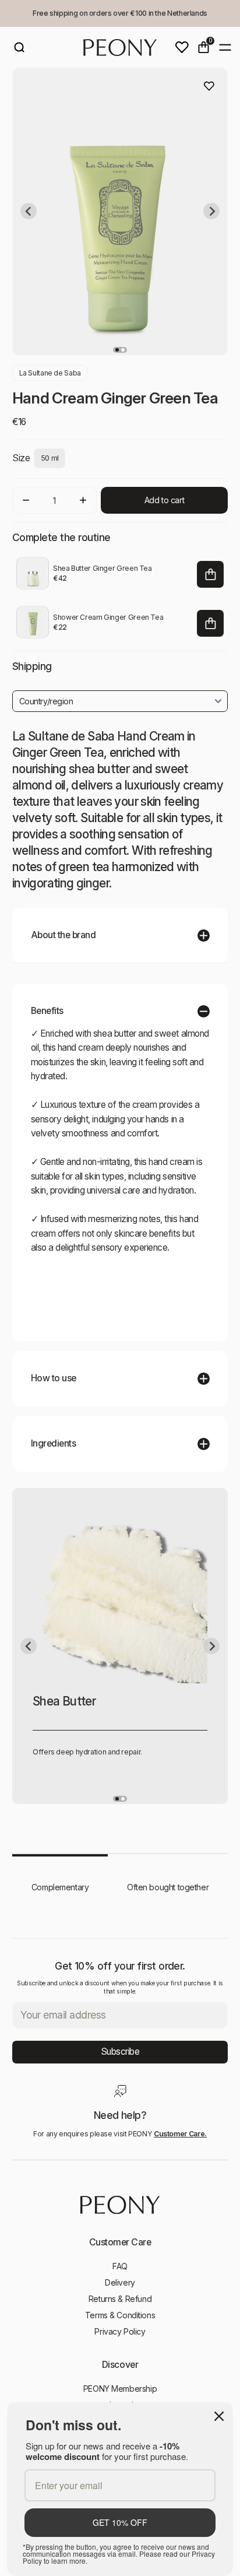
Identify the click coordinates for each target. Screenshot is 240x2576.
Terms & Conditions (120, 2315)
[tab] (117, 350)
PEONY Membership (120, 2389)
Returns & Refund (120, 2299)
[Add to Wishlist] (209, 86)
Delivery (120, 2282)
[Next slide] (211, 211)
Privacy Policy (120, 2331)
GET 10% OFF (120, 2522)
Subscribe (120, 2052)
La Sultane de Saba (50, 373)
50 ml (50, 458)
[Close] (219, 2416)
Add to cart (164, 500)
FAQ (120, 2266)
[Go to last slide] (29, 211)
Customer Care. (180, 2134)
